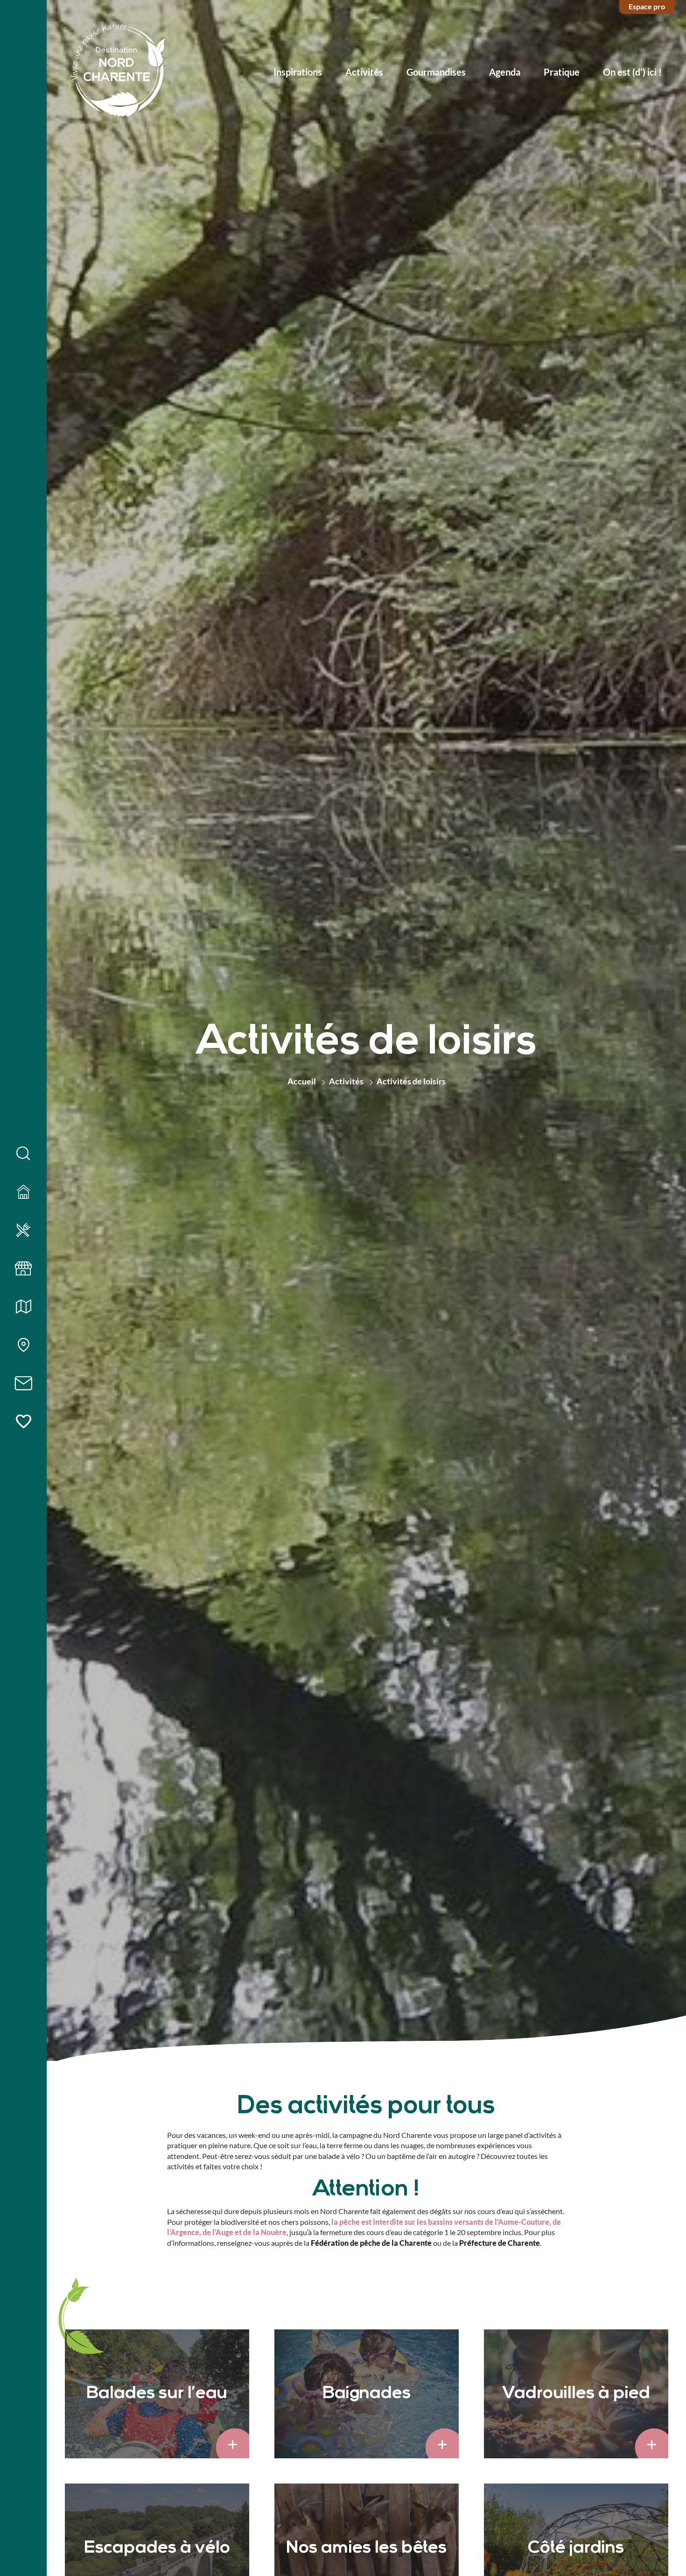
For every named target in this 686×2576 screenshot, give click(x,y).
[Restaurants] (23, 1231)
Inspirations (298, 72)
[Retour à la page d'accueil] (118, 72)
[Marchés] (23, 1269)
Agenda (505, 72)
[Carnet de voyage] (23, 1422)
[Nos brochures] (23, 1307)
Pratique (562, 72)
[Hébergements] (23, 1192)
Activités (364, 72)
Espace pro (647, 6)
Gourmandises (436, 72)
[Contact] (23, 1384)
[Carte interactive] (23, 1345)
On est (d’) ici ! (632, 72)
